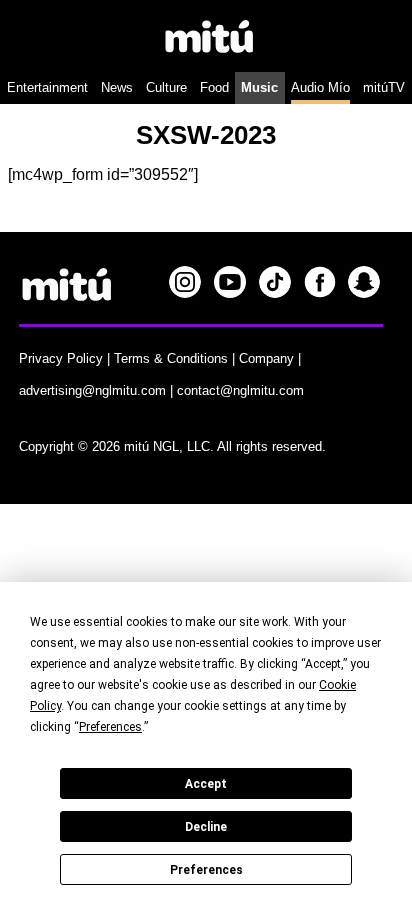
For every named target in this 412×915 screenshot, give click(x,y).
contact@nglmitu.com (240, 390)
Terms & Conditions (171, 358)
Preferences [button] (110, 727)
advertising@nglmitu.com (92, 390)
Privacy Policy (61, 358)
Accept (206, 784)
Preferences (206, 870)
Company (266, 358)
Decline (206, 827)
